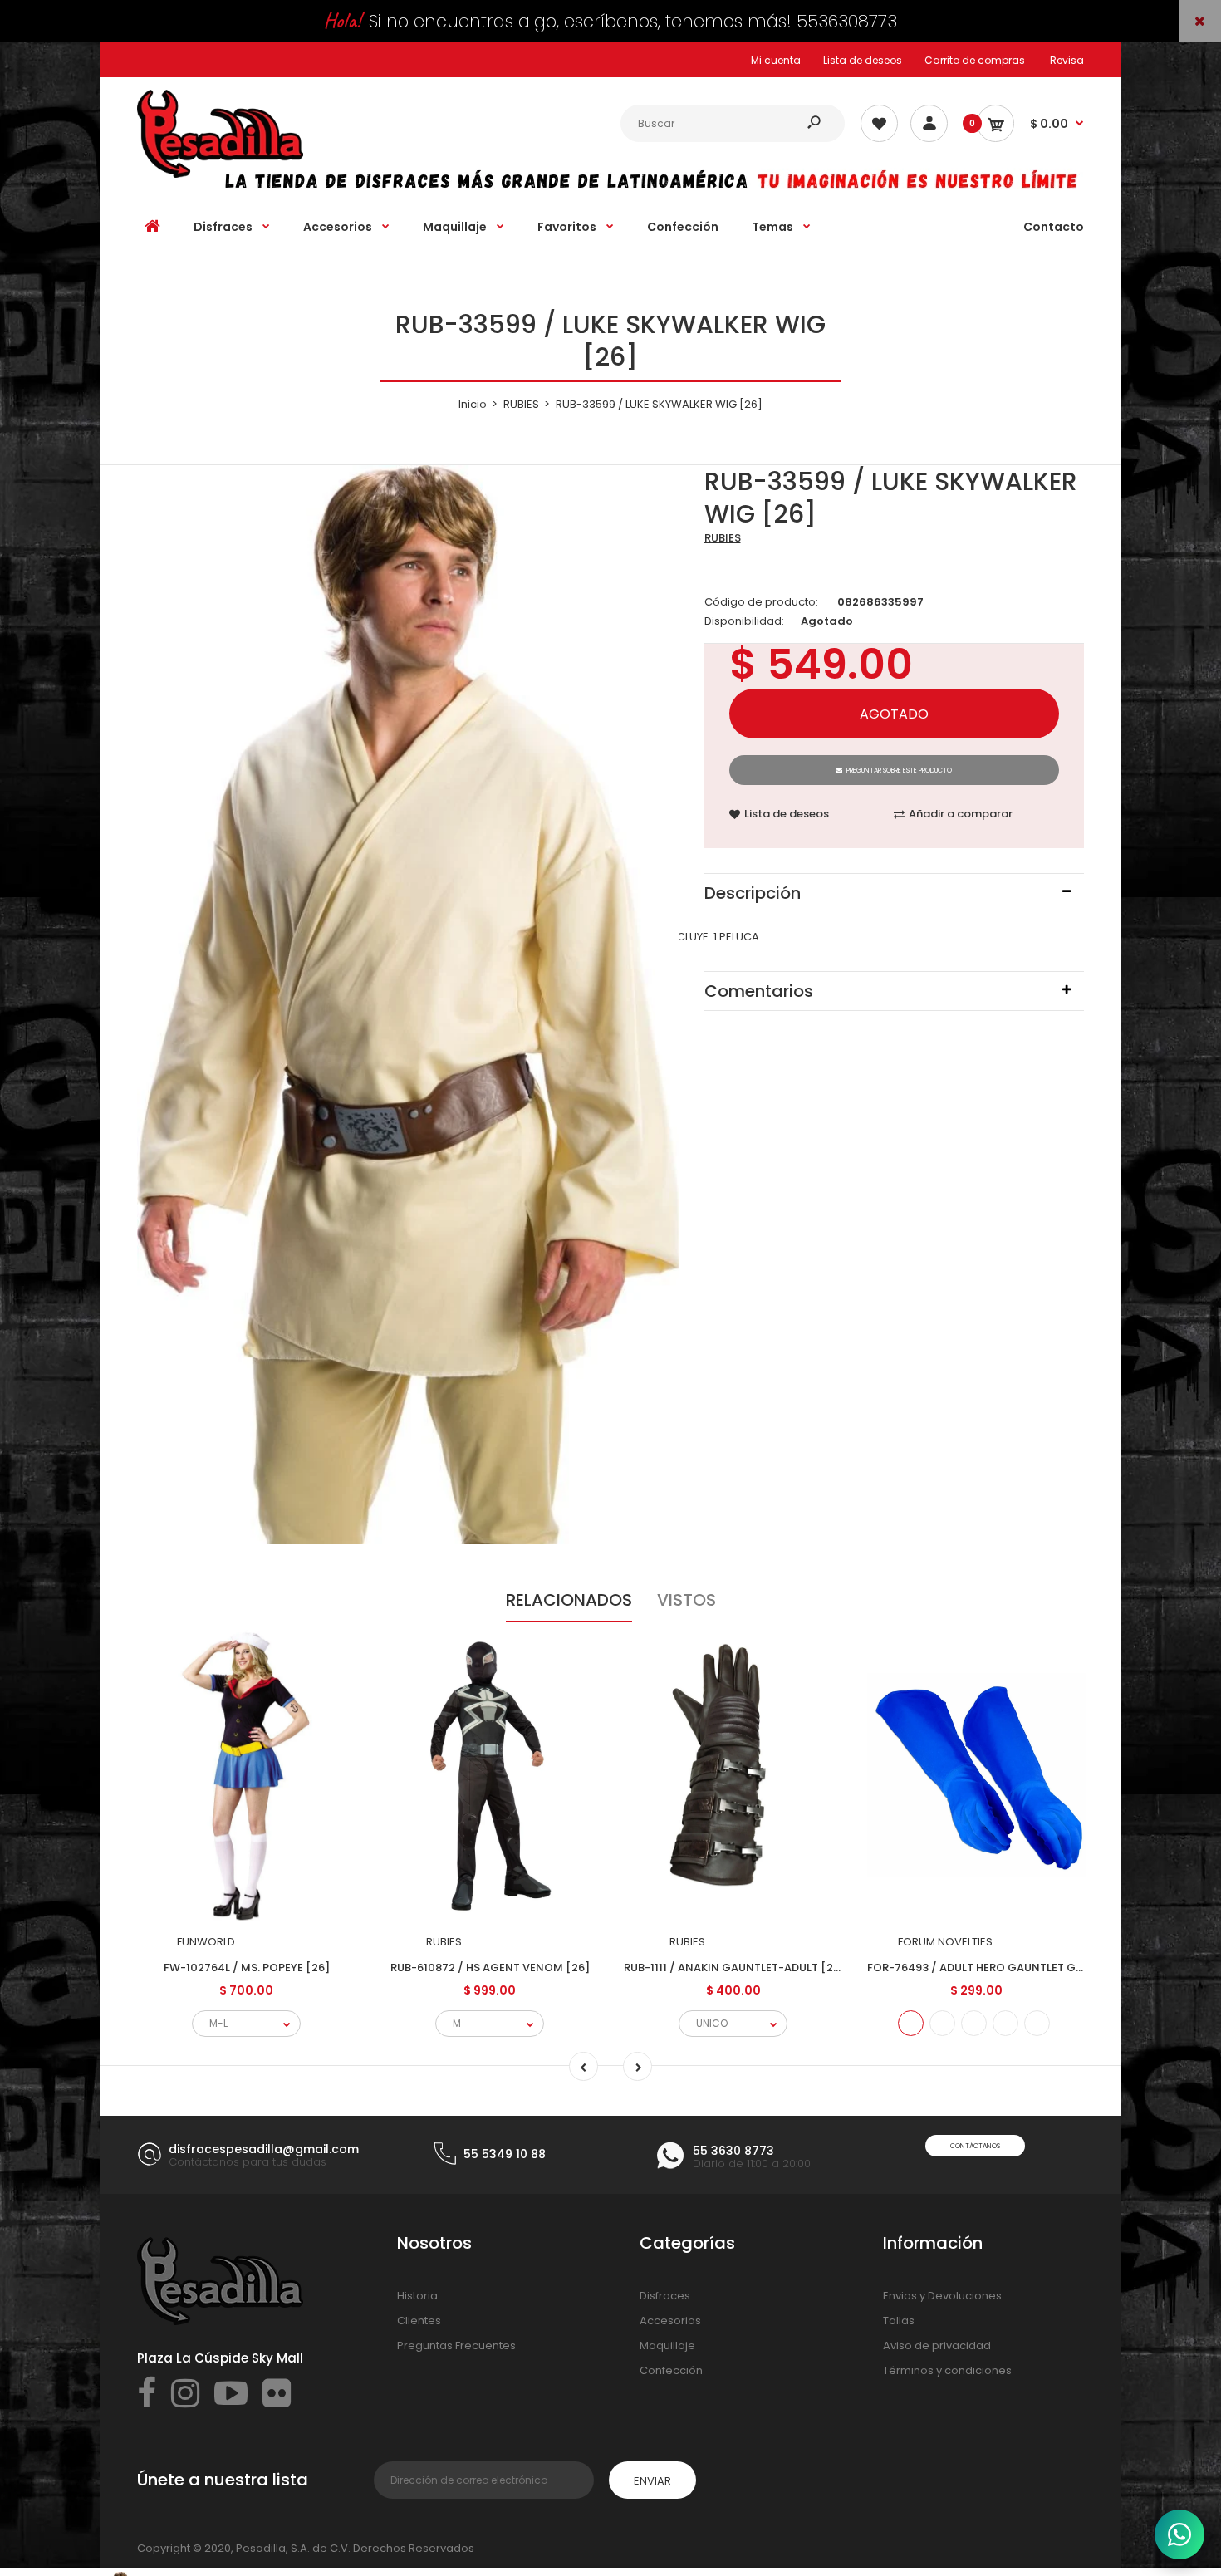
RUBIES (723, 538)
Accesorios (670, 2321)
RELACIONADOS (569, 1600)
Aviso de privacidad (937, 2345)
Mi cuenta (776, 60)
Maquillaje (667, 2345)
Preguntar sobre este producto (899, 770)
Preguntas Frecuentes (456, 2345)
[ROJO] (942, 2023)
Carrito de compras (975, 60)
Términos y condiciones (947, 2370)
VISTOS (687, 1600)
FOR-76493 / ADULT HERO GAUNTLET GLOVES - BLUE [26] (1020, 1968)
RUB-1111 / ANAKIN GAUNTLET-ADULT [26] (734, 1968)
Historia (417, 2296)
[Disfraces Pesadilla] (220, 174)
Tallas (899, 2321)
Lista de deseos (863, 60)
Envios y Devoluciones (942, 2296)
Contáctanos (975, 2146)
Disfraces (665, 2296)
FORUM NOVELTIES (945, 1942)
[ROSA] (1037, 2023)
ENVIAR (652, 2481)
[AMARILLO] (974, 2023)
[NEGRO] (1005, 2023)
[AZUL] (911, 2023)
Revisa (1067, 60)
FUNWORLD (206, 1942)
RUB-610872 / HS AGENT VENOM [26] (490, 1968)
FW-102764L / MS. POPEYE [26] (247, 1968)
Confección (671, 2370)
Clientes (419, 2321)
